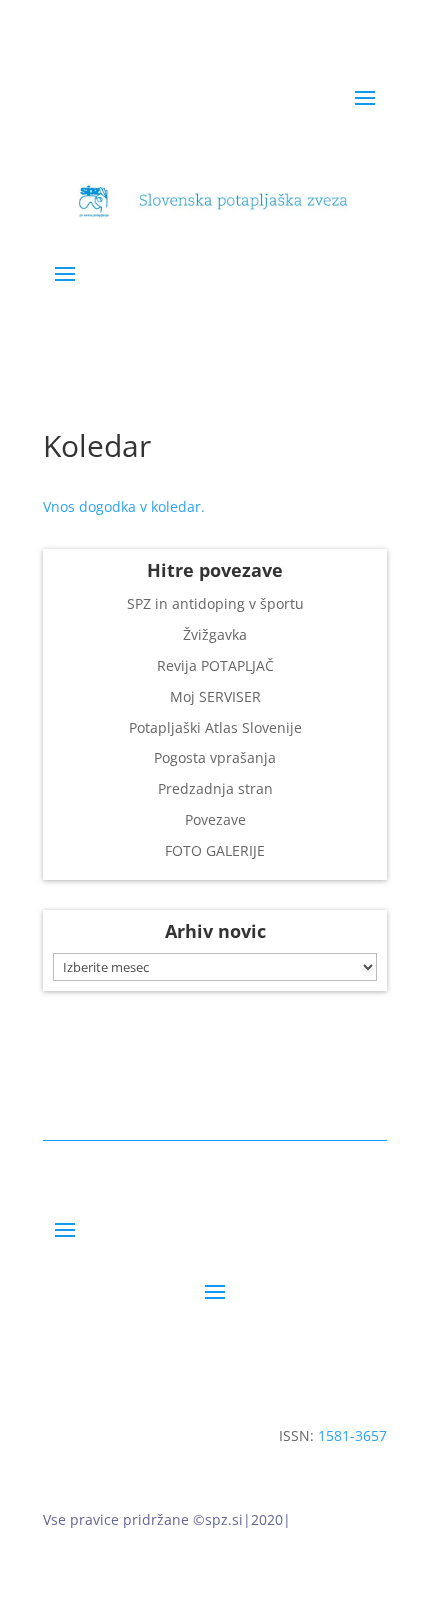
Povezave (215, 819)
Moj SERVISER (215, 696)
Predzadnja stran (215, 788)
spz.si (224, 1519)
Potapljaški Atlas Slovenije (215, 727)
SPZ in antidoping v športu (215, 603)
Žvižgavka (215, 634)
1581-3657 (352, 1435)
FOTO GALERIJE (215, 850)
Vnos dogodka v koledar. (124, 506)
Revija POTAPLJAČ (215, 665)
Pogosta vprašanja (215, 757)
